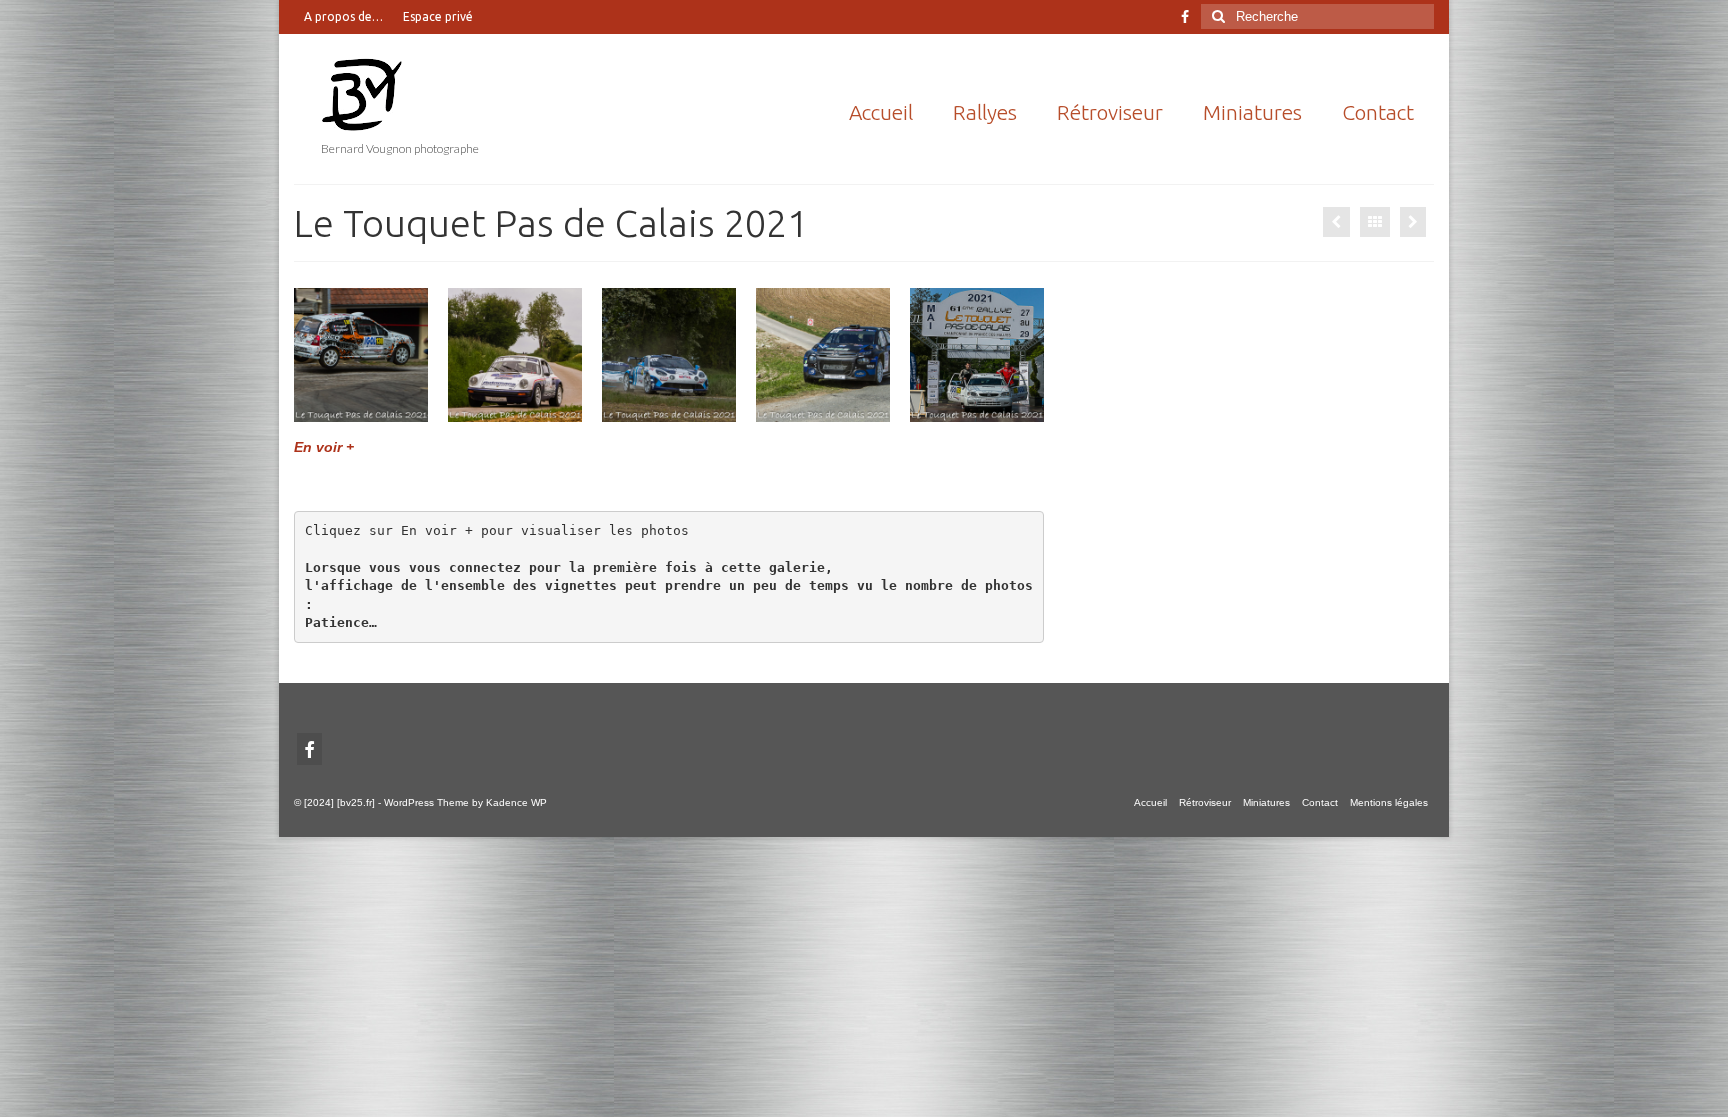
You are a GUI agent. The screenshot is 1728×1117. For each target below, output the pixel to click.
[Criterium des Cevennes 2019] (1336, 222)
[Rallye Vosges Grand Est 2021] (1413, 222)
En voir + (324, 447)
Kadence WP (516, 802)
